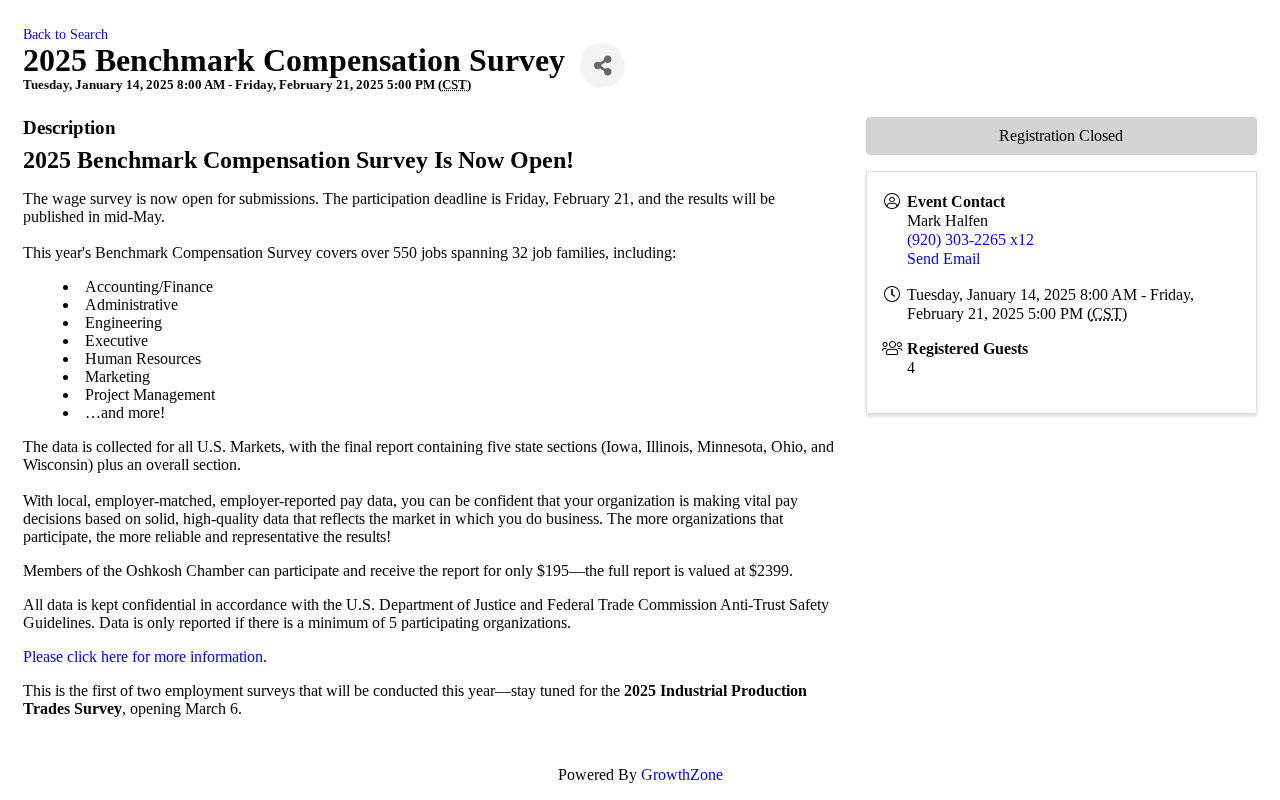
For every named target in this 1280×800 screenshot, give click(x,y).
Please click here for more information (143, 656)
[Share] (602, 65)
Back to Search (65, 34)
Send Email (943, 258)
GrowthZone (682, 774)
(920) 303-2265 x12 (970, 239)
